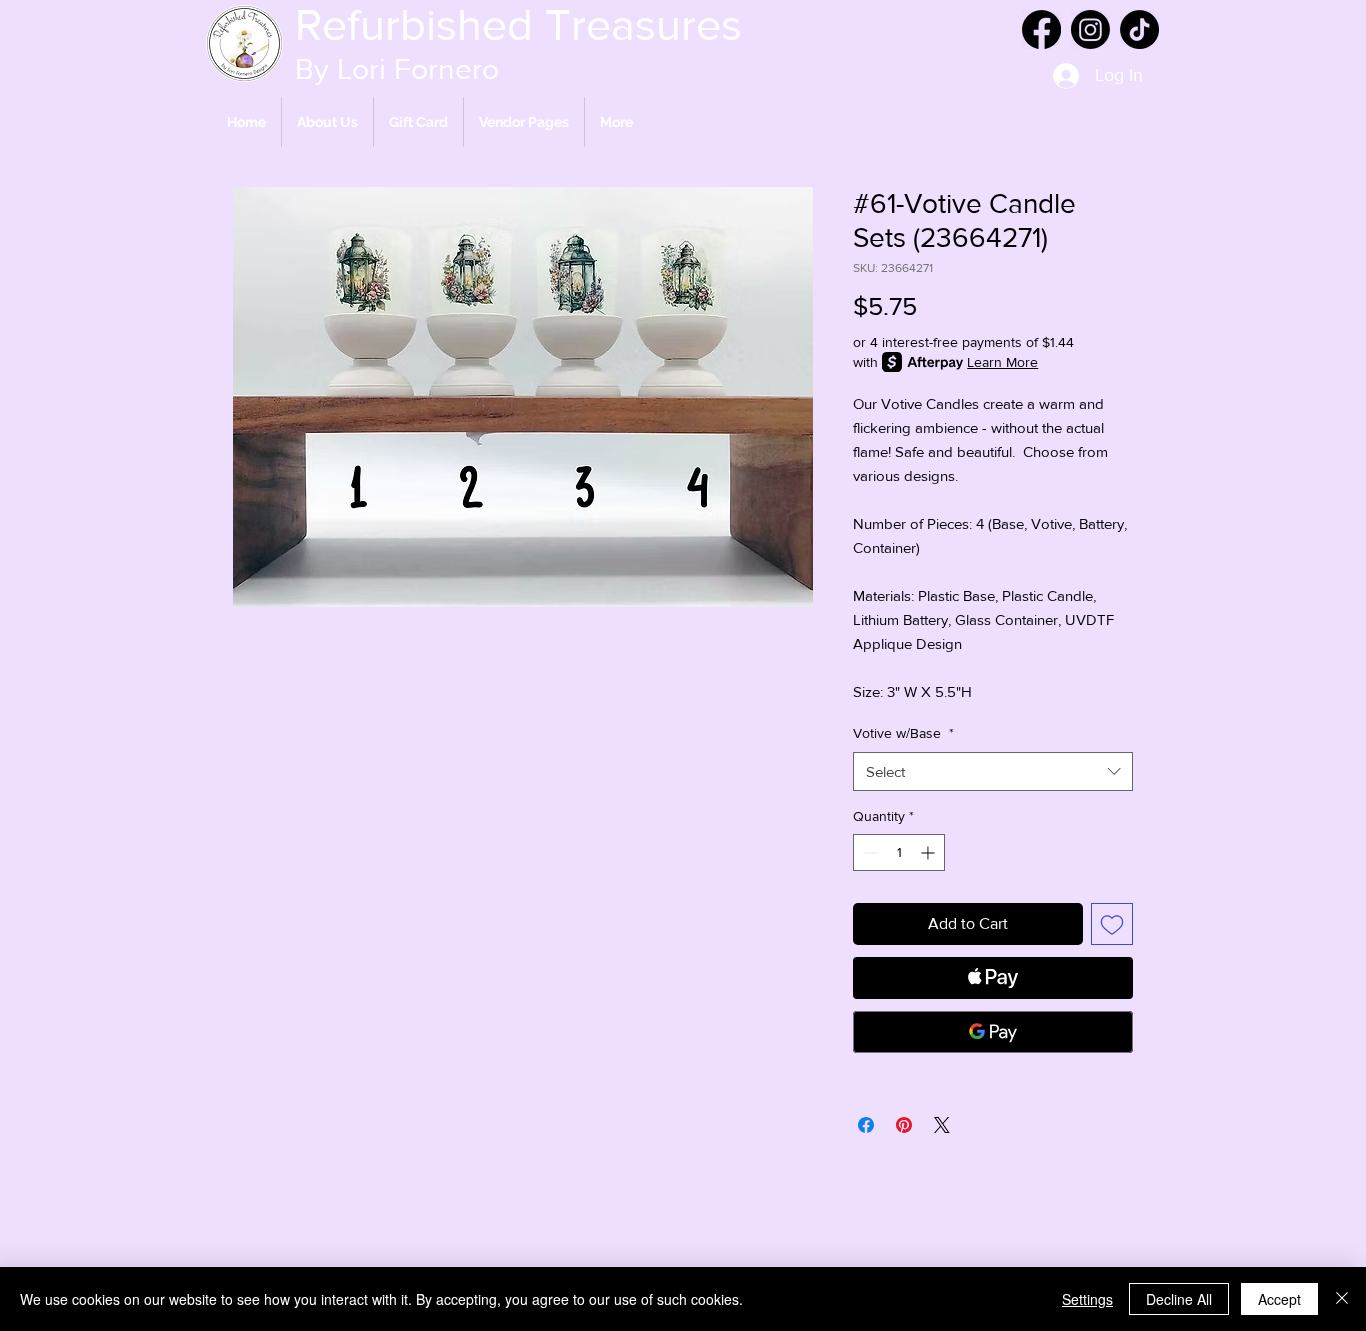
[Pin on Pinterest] (904, 1125)
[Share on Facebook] (866, 1125)
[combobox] (993, 771)
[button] (524, 122)
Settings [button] (1087, 1299)
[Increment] (929, 852)
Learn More (1002, 362)
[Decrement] (868, 852)
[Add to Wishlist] (1112, 924)
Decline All (1179, 1299)
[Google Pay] (993, 1032)
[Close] (1342, 1299)
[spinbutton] (899, 852)
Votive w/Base (903, 733)
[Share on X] (942, 1125)
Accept (1279, 1299)
